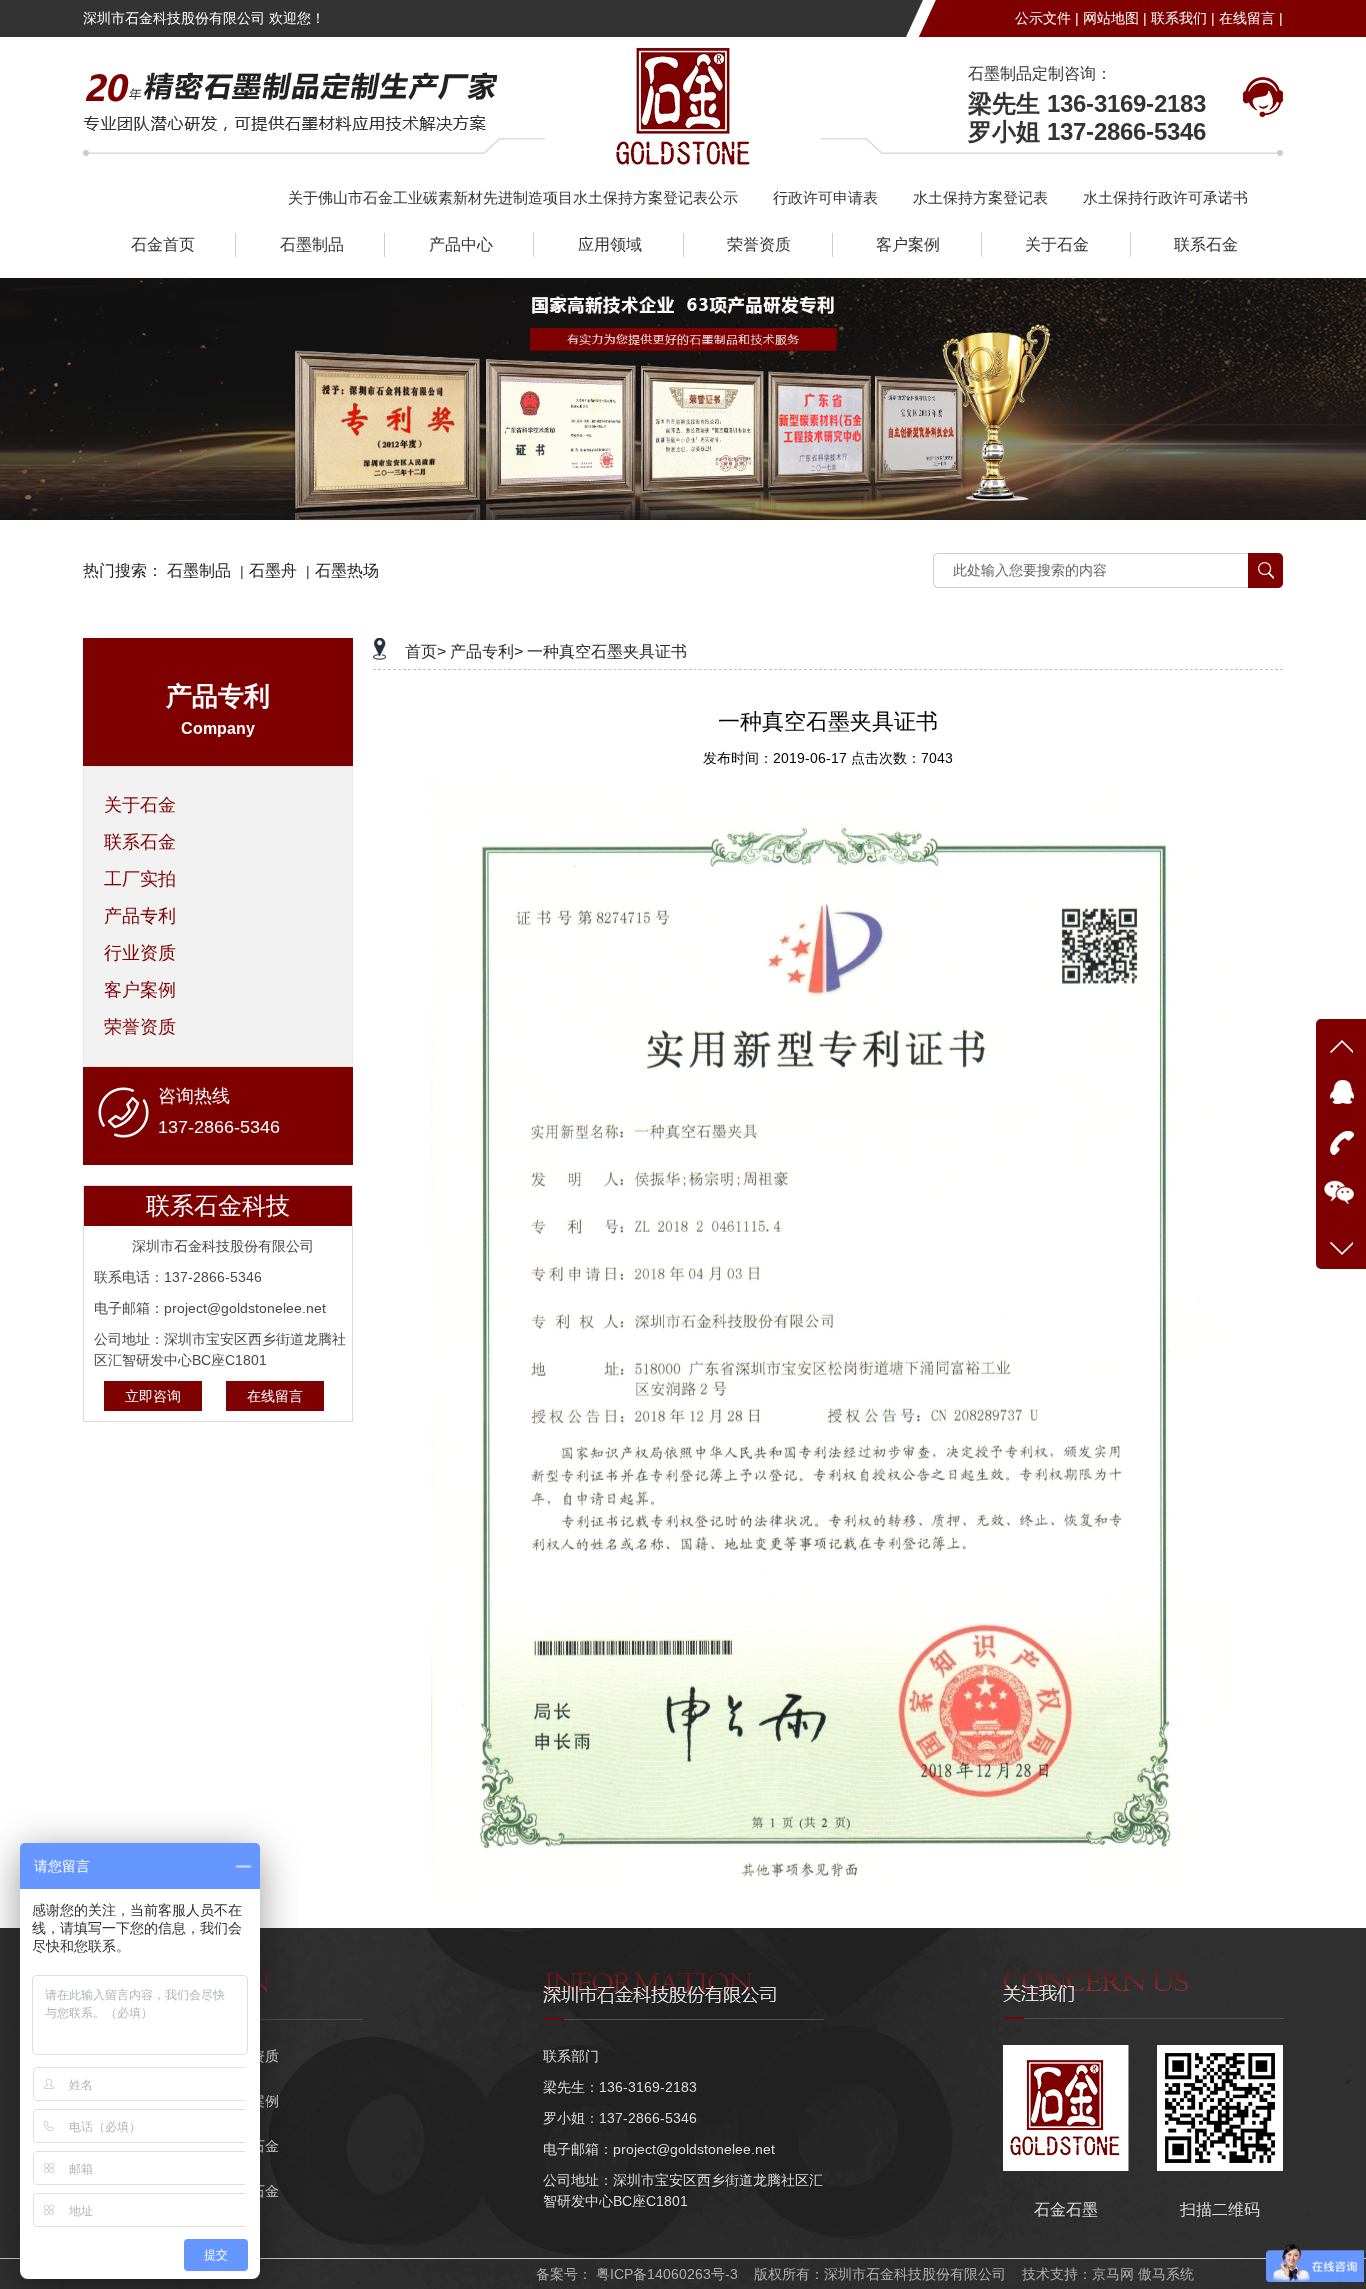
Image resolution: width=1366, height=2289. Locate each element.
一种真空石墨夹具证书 (607, 651)
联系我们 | (1183, 18)
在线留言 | (1251, 18)
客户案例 (908, 244)
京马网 (1113, 2274)
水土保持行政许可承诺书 (1165, 197)
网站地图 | (1115, 18)
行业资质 (140, 953)
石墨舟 (273, 570)
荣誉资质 (759, 244)
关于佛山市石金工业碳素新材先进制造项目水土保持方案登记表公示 (513, 197)
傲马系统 (1166, 2274)
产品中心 (461, 244)
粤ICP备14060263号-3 (665, 2274)
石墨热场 (347, 570)
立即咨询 (153, 1396)
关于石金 (1057, 244)
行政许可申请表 (825, 197)
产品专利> (486, 651)
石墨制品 (312, 244)
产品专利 (140, 916)
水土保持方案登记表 (980, 197)
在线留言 (275, 1396)
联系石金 (1206, 244)
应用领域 (610, 244)
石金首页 (163, 244)
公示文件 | (1047, 18)
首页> (425, 651)
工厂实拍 (140, 879)
